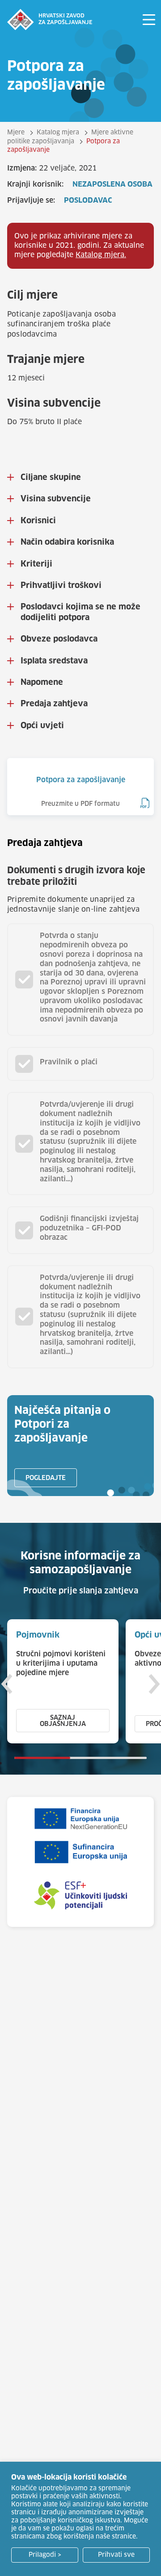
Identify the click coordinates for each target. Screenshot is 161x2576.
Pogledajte (46, 1478)
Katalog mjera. (101, 255)
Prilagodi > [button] (45, 2555)
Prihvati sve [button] (116, 2555)
